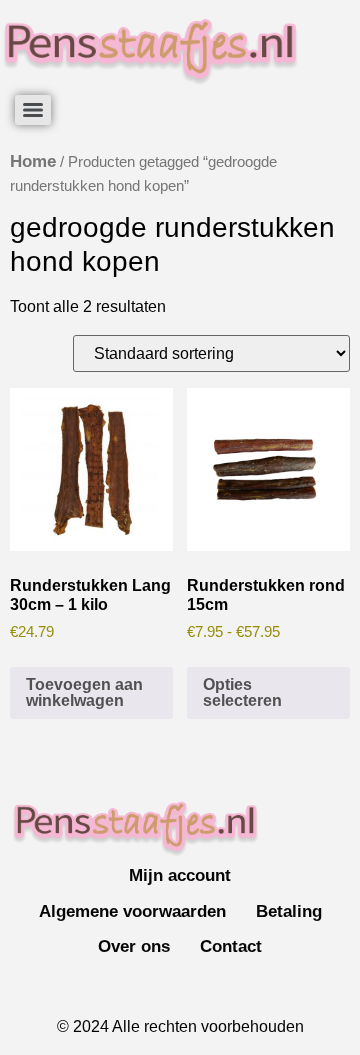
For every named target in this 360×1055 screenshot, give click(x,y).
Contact (231, 946)
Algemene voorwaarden (132, 911)
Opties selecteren (242, 692)
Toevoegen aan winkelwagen (84, 692)
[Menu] (33, 110)
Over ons (134, 946)
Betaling (289, 911)
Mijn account (180, 875)
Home (33, 161)
